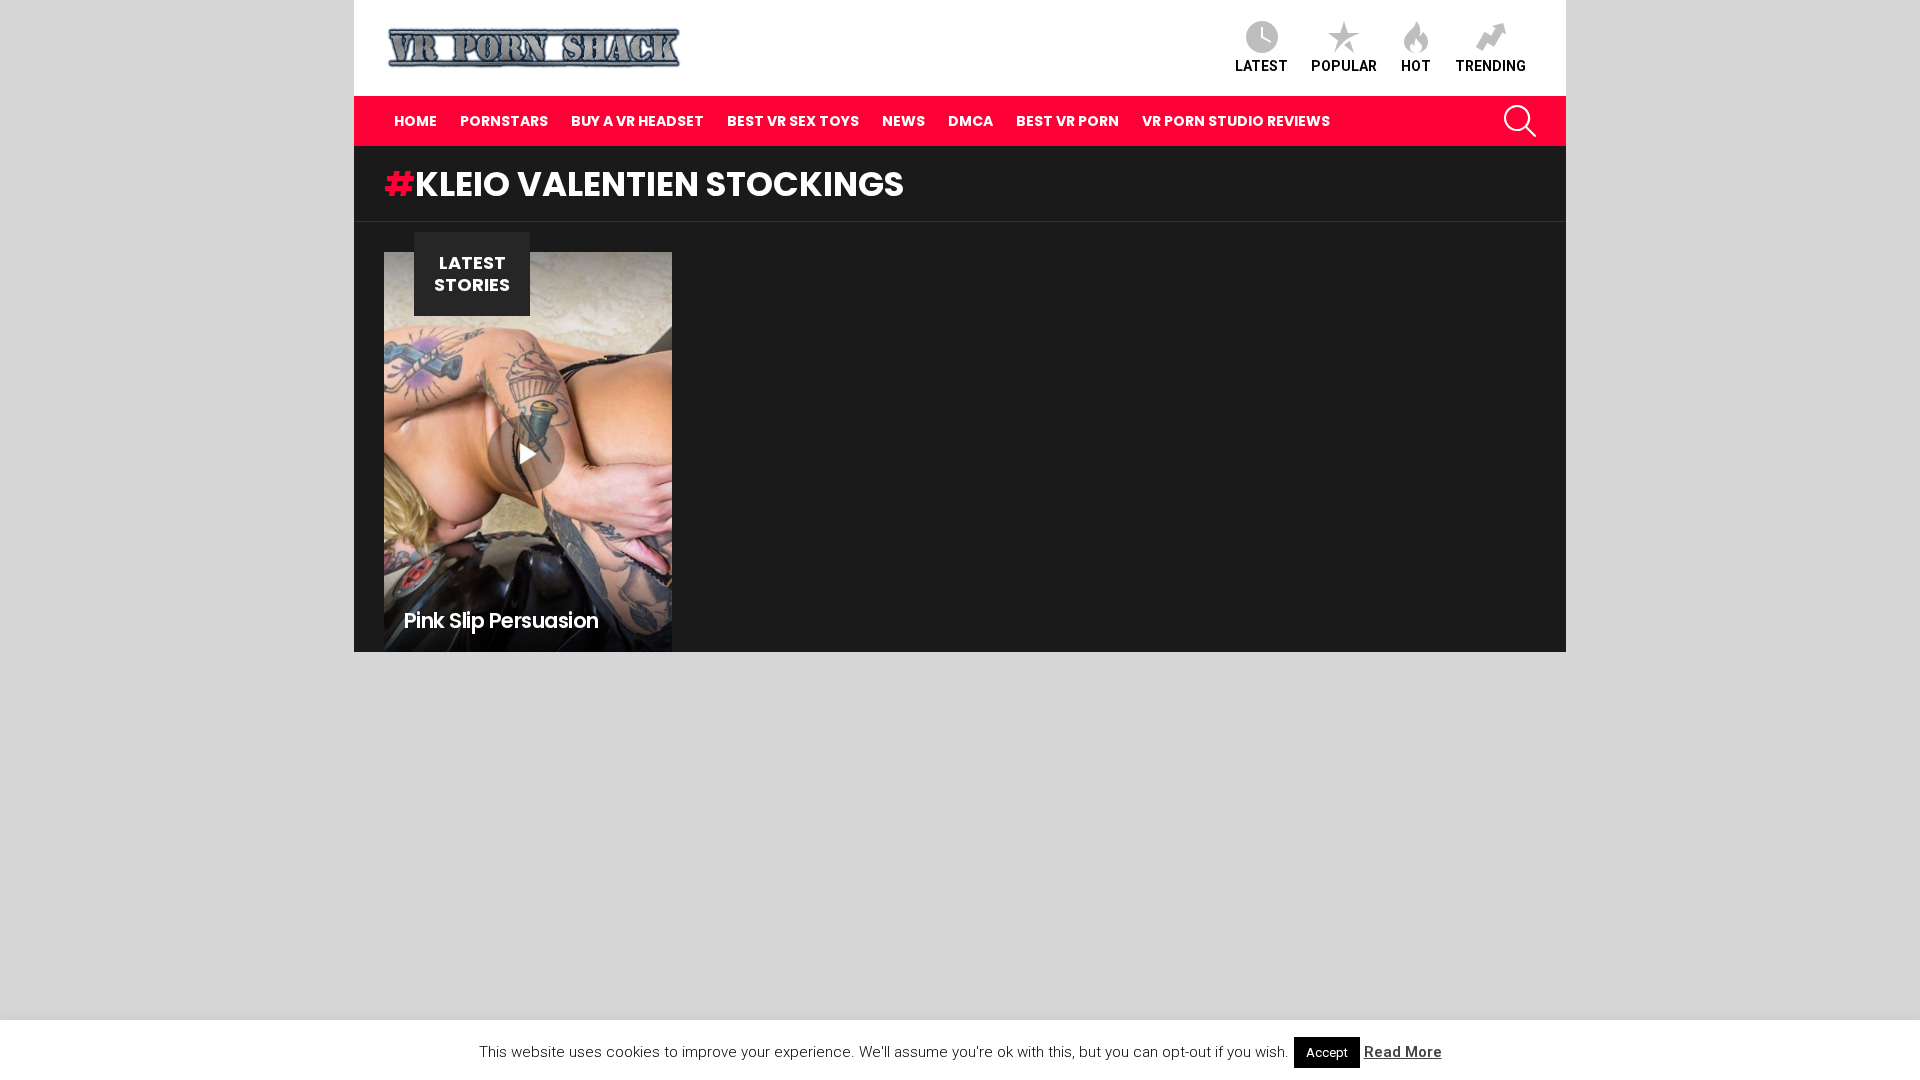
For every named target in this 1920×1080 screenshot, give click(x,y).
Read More (1403, 1052)
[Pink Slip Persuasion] (528, 452)
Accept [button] (1327, 1052)
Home (415, 121)
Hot (1416, 66)
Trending (1490, 66)
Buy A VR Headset (637, 121)
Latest (1261, 66)
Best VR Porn (1067, 121)
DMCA (970, 121)
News (903, 121)
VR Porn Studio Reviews (1236, 121)
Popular (1344, 66)
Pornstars (504, 121)
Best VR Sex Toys (793, 121)
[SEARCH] (1520, 121)
